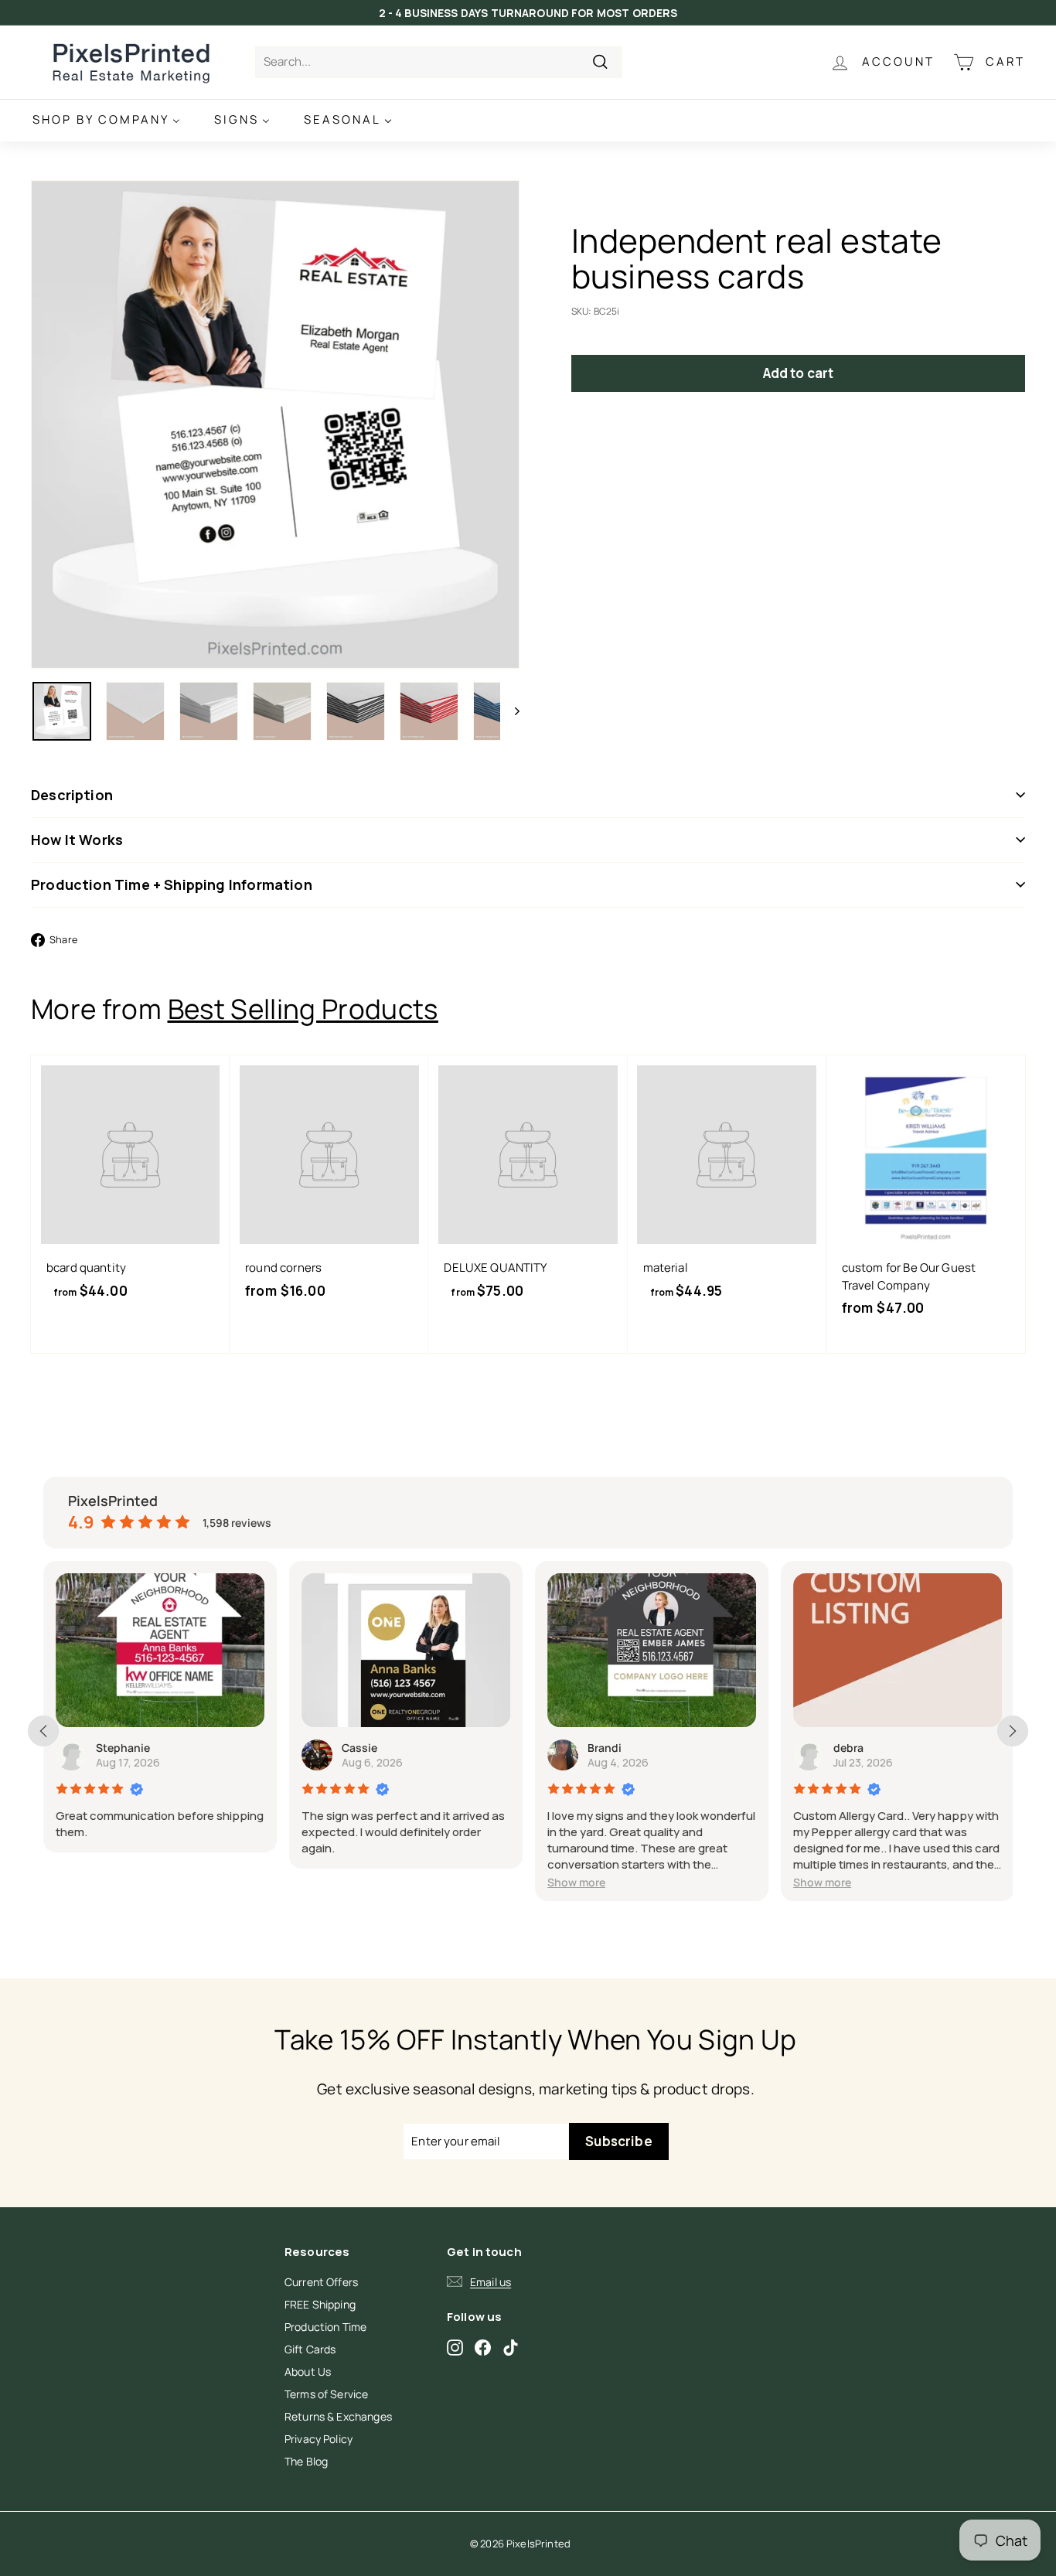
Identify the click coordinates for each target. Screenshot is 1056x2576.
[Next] (510, 711)
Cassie (359, 1748)
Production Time (325, 2327)
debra (848, 1748)
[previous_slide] (43, 1731)
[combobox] (439, 62)
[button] (576, 1882)
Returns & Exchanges (338, 2416)
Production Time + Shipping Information (172, 884)
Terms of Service (326, 2394)
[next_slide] (1013, 1731)
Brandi (605, 1748)
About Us (308, 2372)
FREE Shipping (320, 2304)
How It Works (77, 840)
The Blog (306, 2461)
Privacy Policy (319, 2439)
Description (72, 795)
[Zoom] (275, 424)
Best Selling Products (303, 1009)
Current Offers (321, 2282)
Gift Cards (310, 2349)
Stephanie (123, 1748)
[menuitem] (106, 120)
